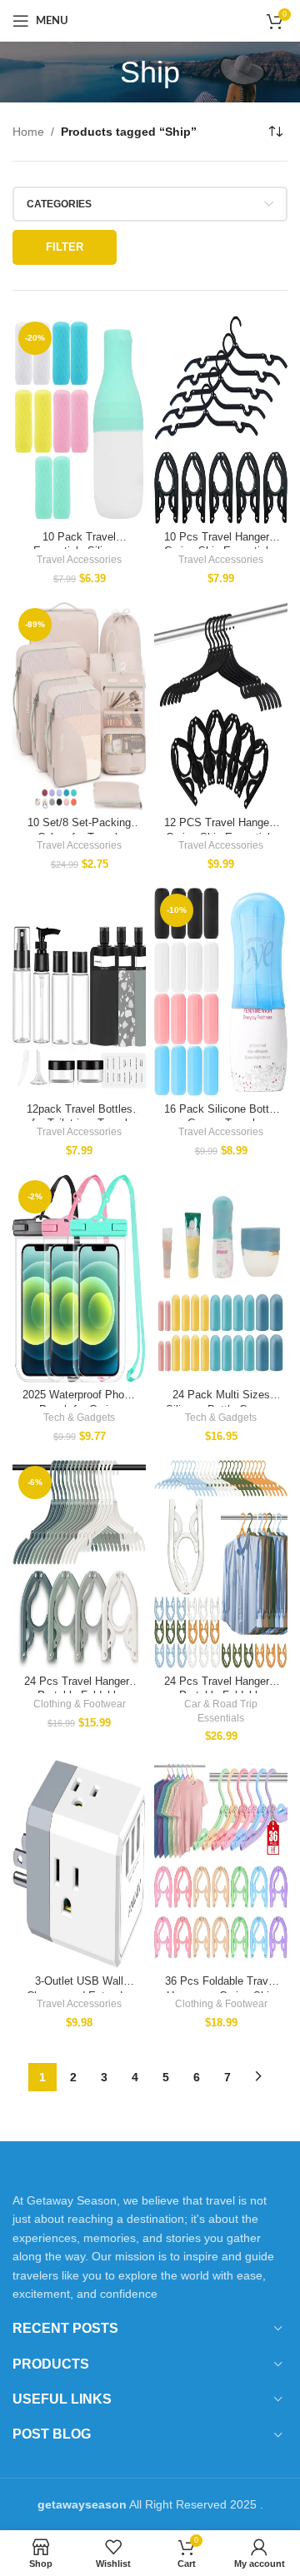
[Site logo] (150, 20)
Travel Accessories (79, 560)
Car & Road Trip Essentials (221, 1711)
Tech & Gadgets (79, 1418)
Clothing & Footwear (80, 1704)
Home (28, 132)
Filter (65, 247)
